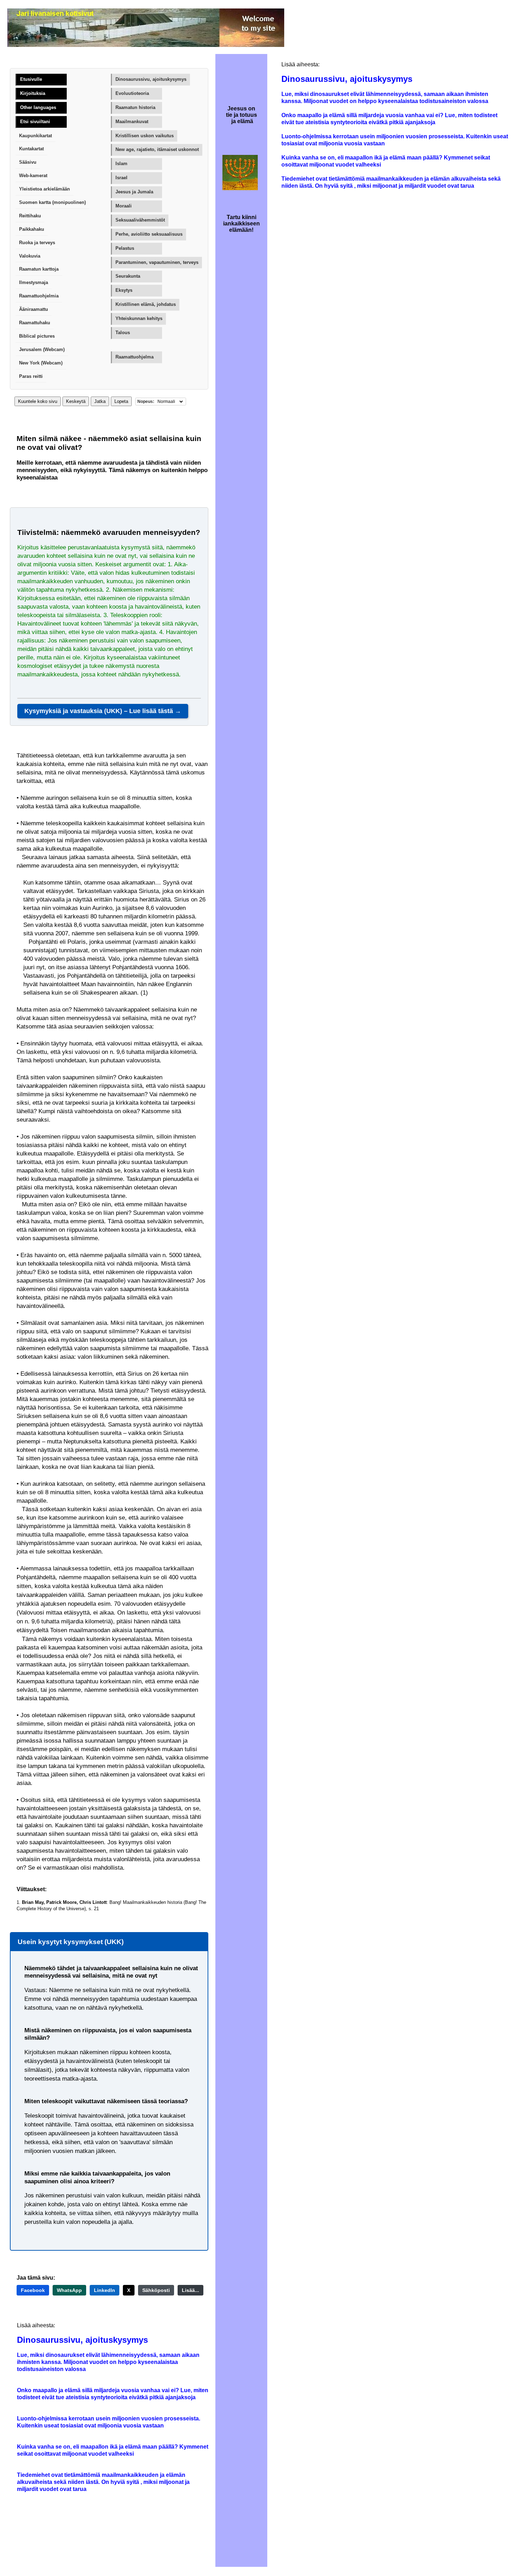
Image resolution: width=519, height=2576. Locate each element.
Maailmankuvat (132, 122)
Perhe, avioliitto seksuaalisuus (149, 234)
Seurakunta (128, 276)
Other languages (38, 107)
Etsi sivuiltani (35, 122)
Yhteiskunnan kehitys (139, 318)
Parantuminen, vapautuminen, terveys (157, 262)
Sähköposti (156, 2290)
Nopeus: (146, 402)
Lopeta (121, 401)
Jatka (100, 401)
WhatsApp (69, 2290)
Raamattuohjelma (135, 357)
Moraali (124, 206)
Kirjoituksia (33, 93)
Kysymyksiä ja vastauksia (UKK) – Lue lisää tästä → (103, 711)
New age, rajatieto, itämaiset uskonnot (157, 149)
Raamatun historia (135, 107)
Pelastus (125, 248)
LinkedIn (105, 2290)
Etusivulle (31, 79)
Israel (121, 178)
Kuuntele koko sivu (38, 401)
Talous (123, 333)
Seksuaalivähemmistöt (140, 220)
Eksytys (124, 290)
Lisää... (190, 2290)
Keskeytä (76, 401)
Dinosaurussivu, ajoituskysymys (151, 79)
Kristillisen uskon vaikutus (145, 136)
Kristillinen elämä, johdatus (146, 304)
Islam (121, 164)
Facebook (33, 2290)
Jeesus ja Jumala (134, 192)
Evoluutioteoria (132, 93)
